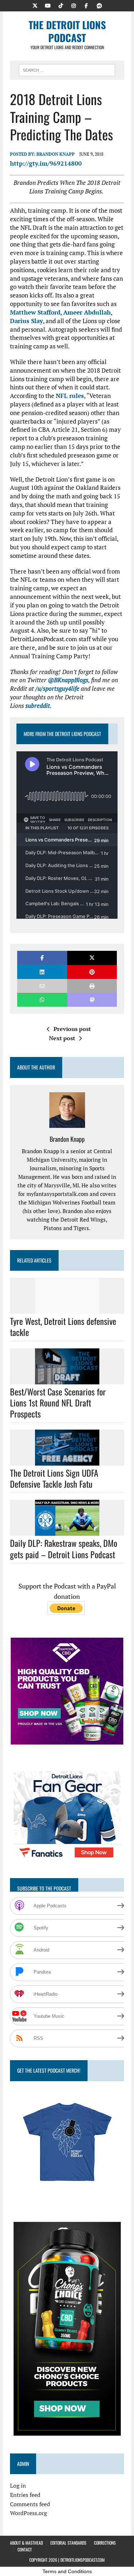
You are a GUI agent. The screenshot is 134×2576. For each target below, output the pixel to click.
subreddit (38, 706)
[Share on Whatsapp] (42, 1000)
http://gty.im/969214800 (46, 163)
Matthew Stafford (35, 312)
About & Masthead (26, 2543)
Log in (18, 2486)
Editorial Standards (68, 2543)
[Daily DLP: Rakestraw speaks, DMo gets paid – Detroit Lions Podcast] (67, 1531)
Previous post (72, 1029)
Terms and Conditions (67, 2571)
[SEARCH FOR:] (67, 69)
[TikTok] (61, 5)
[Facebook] (86, 5)
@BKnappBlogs (68, 680)
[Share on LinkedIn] (42, 972)
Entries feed (25, 2495)
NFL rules (70, 396)
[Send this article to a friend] (42, 986)
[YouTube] (48, 5)
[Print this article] (92, 986)
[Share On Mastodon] (92, 1000)
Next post (62, 1038)
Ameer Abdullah (87, 312)
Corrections (105, 2543)
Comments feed (30, 2504)
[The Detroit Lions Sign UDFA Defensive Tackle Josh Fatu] (67, 1461)
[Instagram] (74, 5)
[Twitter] (35, 5)
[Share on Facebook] (42, 958)
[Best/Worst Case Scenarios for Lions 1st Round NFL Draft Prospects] (67, 1379)
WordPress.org (28, 2513)
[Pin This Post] (92, 972)
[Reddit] (99, 5)
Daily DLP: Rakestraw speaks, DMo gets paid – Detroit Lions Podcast (64, 1548)
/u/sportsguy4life (57, 688)
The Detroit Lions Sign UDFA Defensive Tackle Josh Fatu (54, 1478)
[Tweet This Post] (92, 958)
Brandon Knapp (56, 154)
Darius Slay (26, 321)
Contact (25, 2549)
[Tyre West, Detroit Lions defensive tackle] (67, 1309)
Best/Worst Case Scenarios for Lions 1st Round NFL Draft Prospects (58, 1403)
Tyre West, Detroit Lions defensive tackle (63, 1326)
